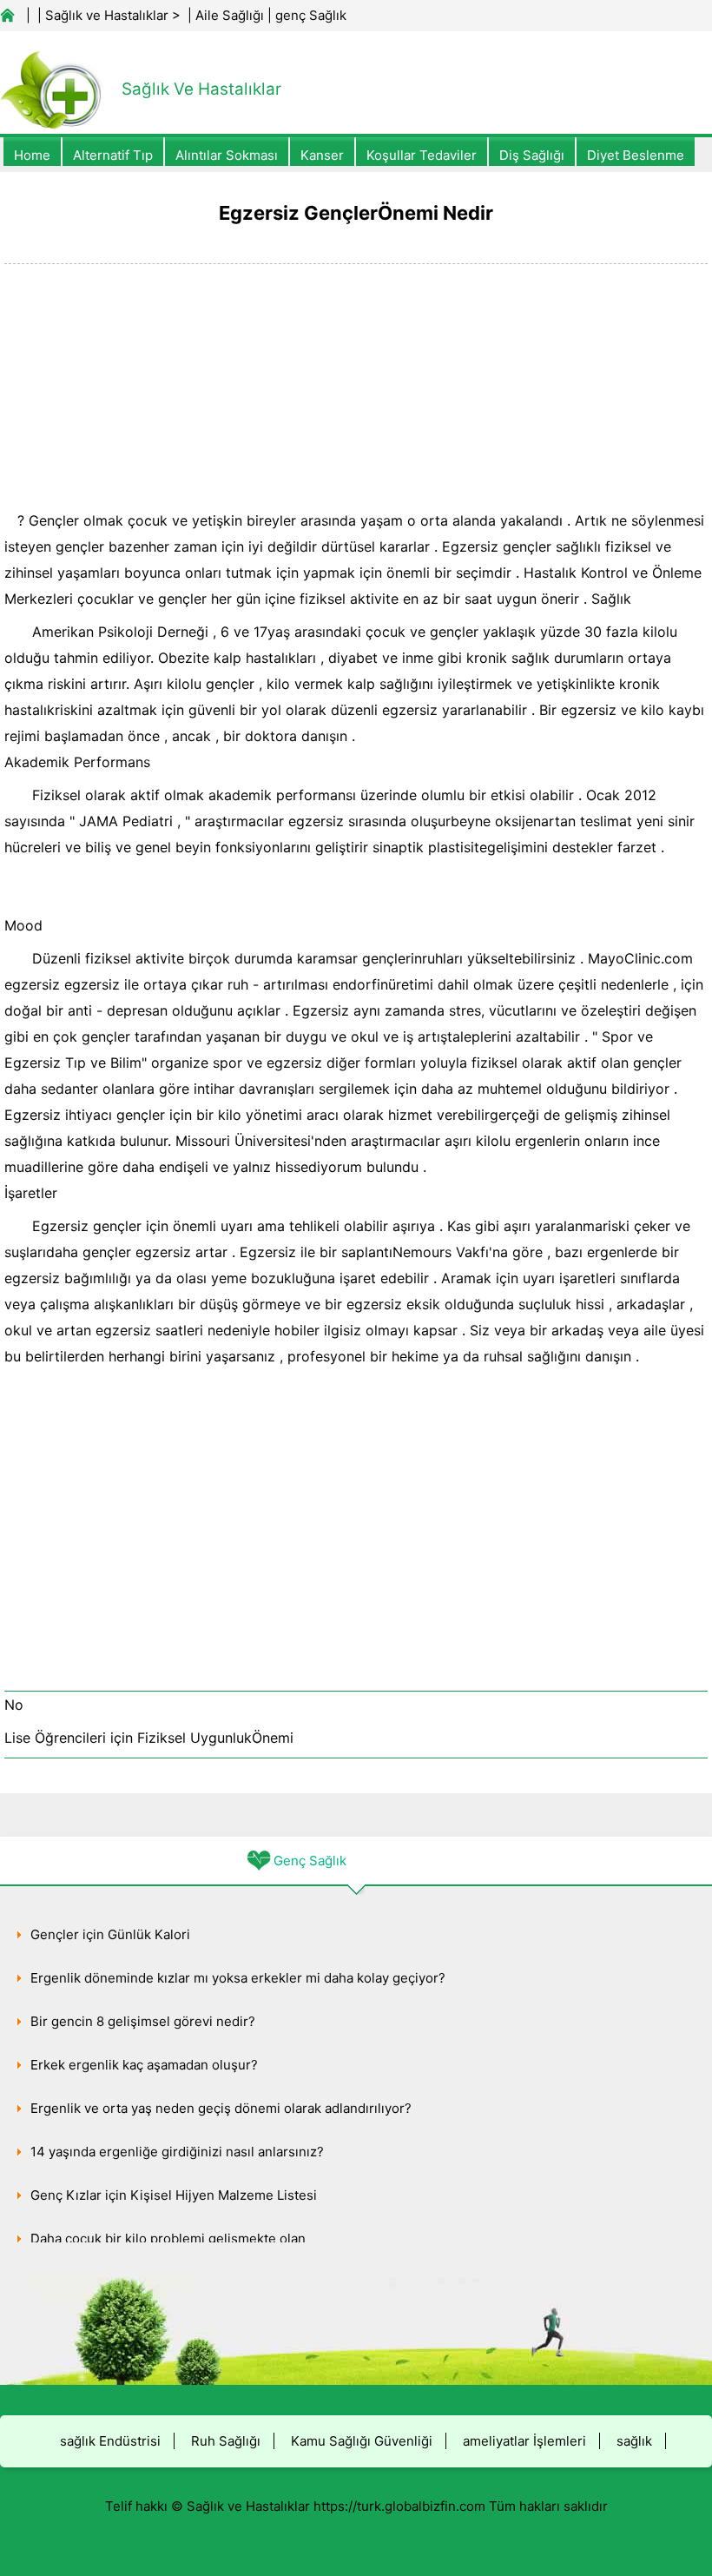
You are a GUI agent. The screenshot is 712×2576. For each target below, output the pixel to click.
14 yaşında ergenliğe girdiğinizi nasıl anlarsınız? (177, 2152)
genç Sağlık (311, 15)
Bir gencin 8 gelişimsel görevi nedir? (143, 2021)
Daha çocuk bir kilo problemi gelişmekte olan (168, 2238)
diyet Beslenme (636, 155)
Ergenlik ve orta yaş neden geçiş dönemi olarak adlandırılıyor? (221, 2108)
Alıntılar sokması (227, 155)
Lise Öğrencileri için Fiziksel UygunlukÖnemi (149, 1738)
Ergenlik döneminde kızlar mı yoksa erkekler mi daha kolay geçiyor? (238, 1978)
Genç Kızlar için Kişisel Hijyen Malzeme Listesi (174, 2195)
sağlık (634, 2441)
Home (32, 155)
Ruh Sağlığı (226, 2441)
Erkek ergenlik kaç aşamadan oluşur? (144, 2065)
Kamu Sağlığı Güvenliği (362, 2441)
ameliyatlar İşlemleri (524, 2441)
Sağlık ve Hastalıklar (107, 15)
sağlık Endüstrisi (110, 2441)
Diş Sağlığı (532, 155)
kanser (322, 155)
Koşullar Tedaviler (422, 155)
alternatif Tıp (113, 155)
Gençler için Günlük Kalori (110, 1934)
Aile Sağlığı (230, 15)
